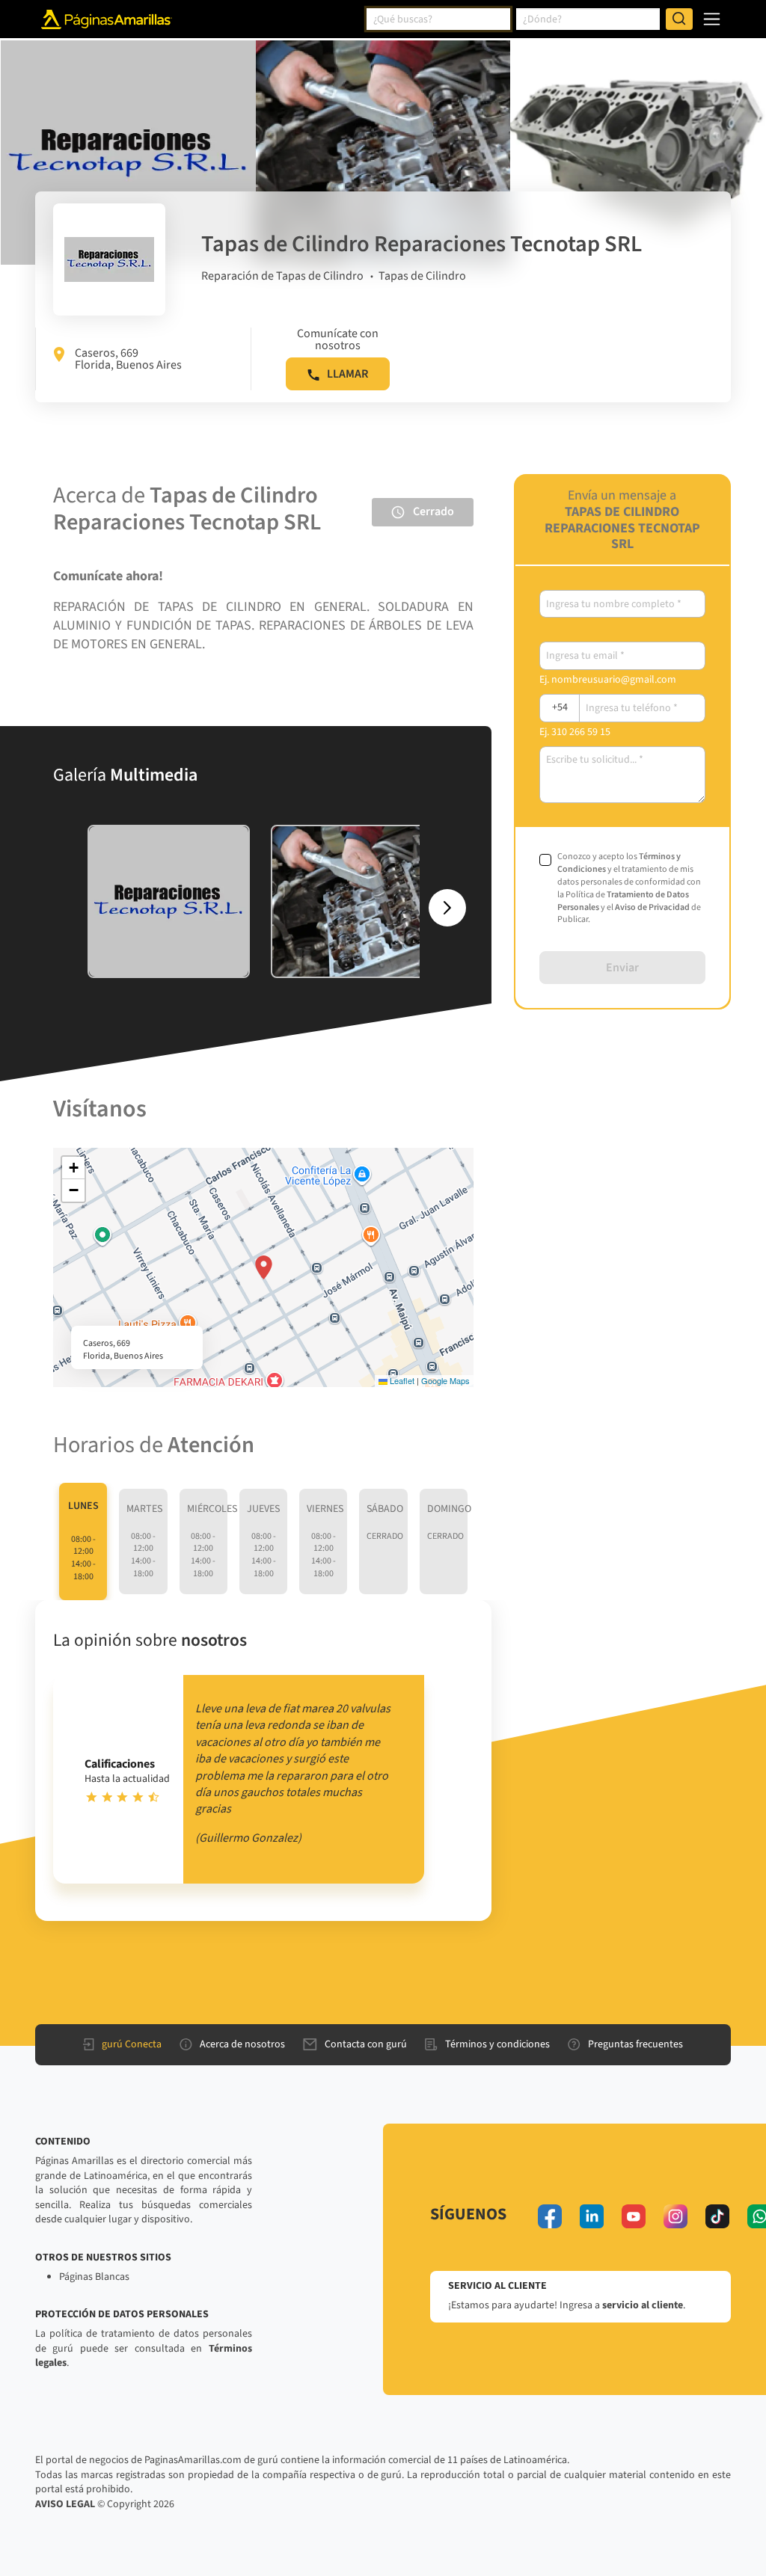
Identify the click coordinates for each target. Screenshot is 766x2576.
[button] (264, 1267)
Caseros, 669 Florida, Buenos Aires (128, 359)
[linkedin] (592, 2216)
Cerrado (433, 511)
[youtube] (634, 2216)
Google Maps (445, 1380)
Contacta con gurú (366, 2044)
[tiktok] (717, 2216)
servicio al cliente (643, 2305)
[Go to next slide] (447, 908)
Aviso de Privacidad (652, 907)
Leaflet (401, 1380)
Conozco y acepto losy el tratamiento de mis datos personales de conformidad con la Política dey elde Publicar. (629, 888)
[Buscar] (679, 19)
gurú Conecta (132, 2044)
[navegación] (712, 19)
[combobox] (438, 19)
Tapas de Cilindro (422, 276)
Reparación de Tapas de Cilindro (282, 276)
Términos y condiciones (497, 2044)
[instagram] (675, 2216)
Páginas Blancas (94, 2277)
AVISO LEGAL (65, 2504)
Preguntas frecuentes (635, 2044)
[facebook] (550, 2216)
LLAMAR (347, 374)
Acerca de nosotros (242, 2044)
